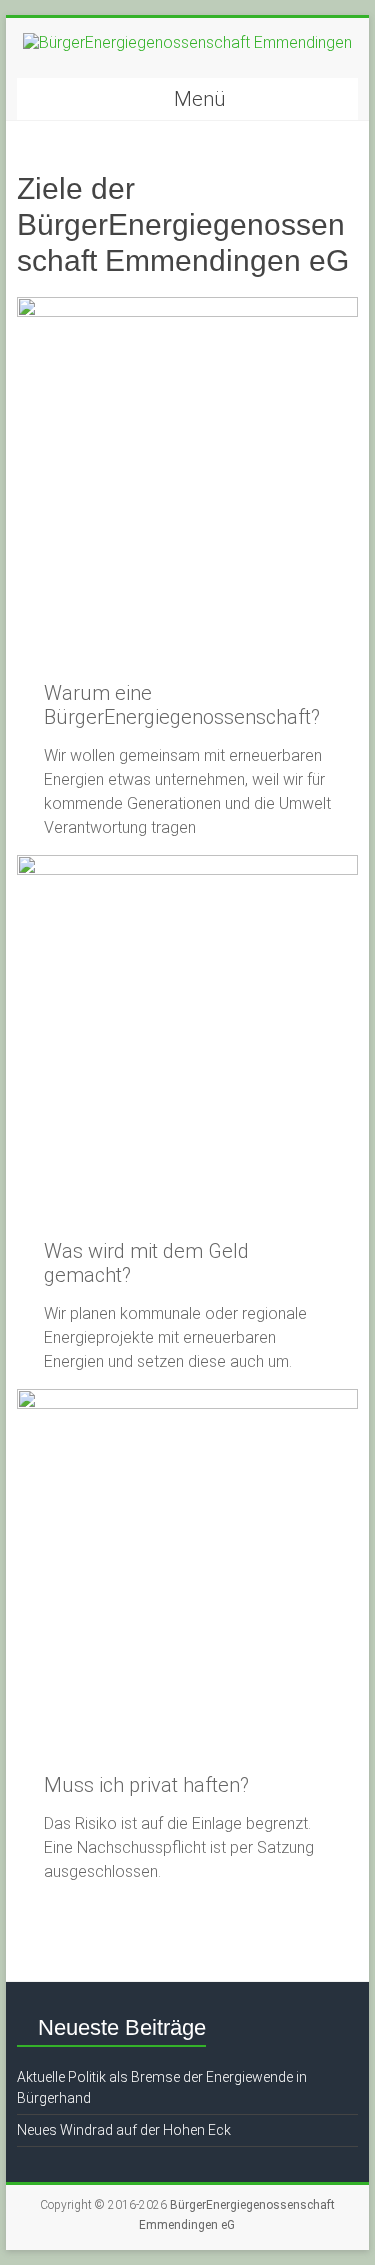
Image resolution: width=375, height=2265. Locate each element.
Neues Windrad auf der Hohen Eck (124, 2130)
